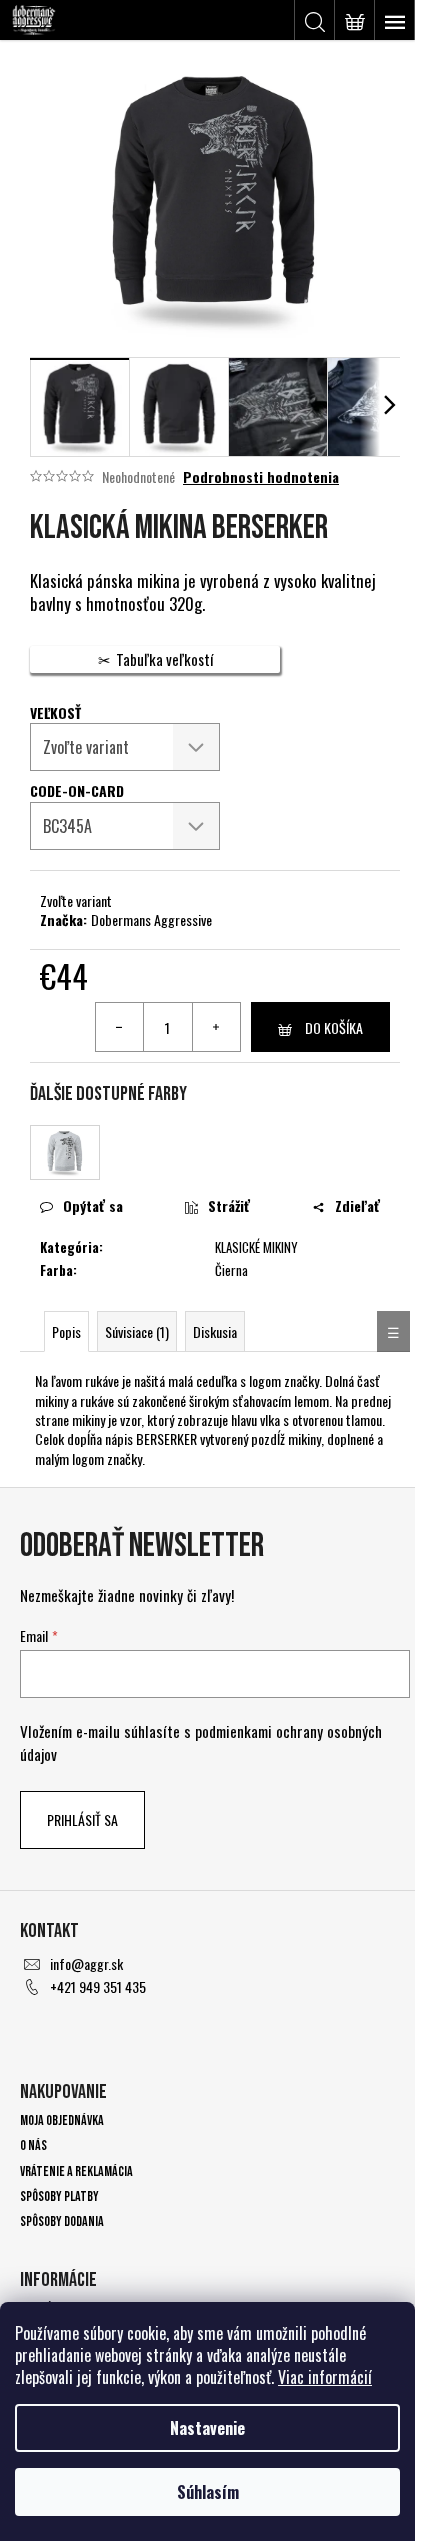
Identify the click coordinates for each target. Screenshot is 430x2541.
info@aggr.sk (86, 1963)
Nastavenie (207, 2428)
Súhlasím (208, 2492)
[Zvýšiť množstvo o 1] (216, 1027)
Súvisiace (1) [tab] (137, 1331)
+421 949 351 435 (98, 1986)
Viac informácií (325, 2377)
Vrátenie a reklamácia (76, 2171)
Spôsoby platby (59, 2196)
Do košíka (334, 1027)
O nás (33, 2145)
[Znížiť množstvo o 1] (120, 1027)
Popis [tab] (66, 1331)
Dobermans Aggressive (151, 919)
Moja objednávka (62, 2120)
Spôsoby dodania (62, 2221)
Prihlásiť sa (82, 1819)
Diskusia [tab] (215, 1331)
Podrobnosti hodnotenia (261, 477)
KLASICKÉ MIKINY (256, 1247)
